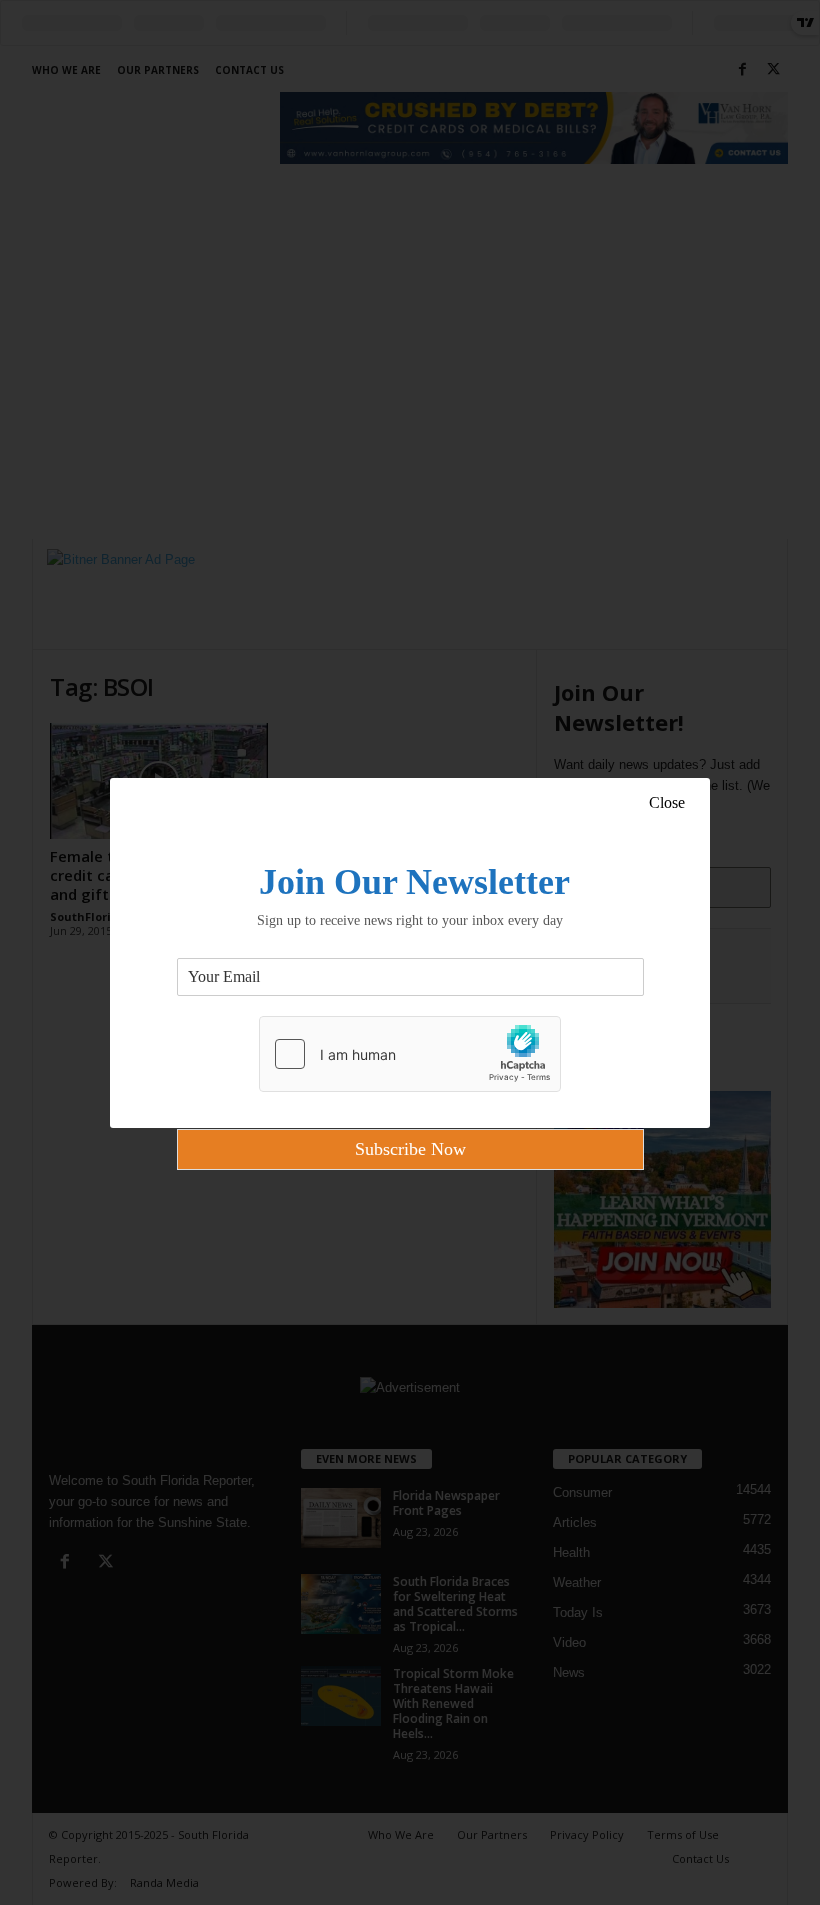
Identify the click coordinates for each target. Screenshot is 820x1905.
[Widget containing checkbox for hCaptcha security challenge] (410, 1054)
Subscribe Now (410, 1149)
